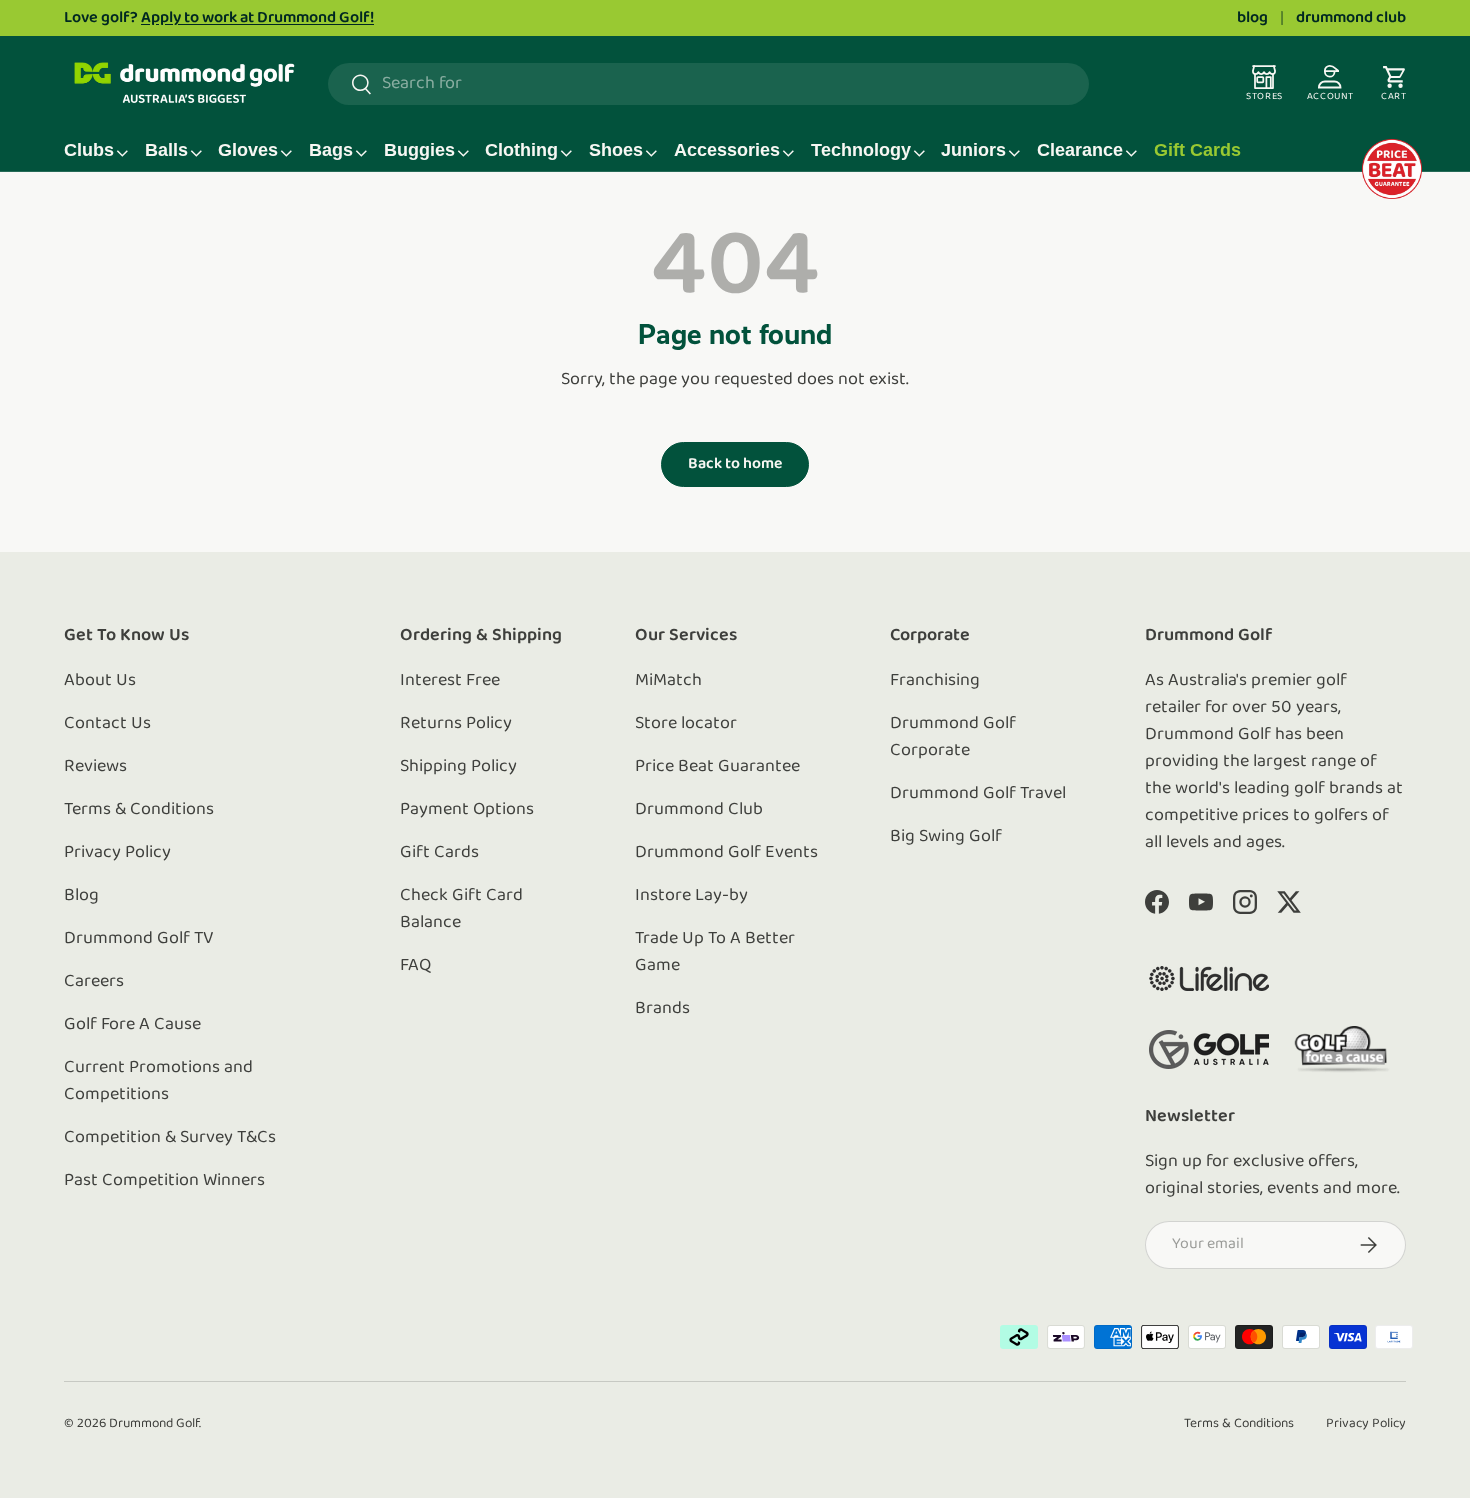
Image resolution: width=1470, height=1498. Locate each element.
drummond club (1351, 18)
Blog (81, 896)
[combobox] (708, 84)
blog (1252, 18)
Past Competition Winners (164, 1181)
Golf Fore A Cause (132, 1025)
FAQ (415, 966)
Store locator (686, 724)
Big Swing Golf (946, 837)
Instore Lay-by (691, 896)
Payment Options (467, 810)
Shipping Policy (458, 767)
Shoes (616, 150)
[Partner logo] (1209, 978)
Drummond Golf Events (726, 853)
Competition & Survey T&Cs (170, 1138)
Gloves (248, 150)
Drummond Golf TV (139, 939)
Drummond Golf (154, 1423)
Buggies (419, 150)
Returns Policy (456, 724)
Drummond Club (699, 810)
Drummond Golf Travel (978, 794)
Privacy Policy (117, 853)
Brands (662, 1009)
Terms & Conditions (139, 810)
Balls (166, 150)
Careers (94, 982)
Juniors (973, 150)
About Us (100, 681)
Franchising (935, 681)
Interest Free (450, 681)
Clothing (521, 150)
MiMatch (668, 681)
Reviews (95, 767)
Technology (861, 150)
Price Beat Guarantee (717, 767)
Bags (331, 150)
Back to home (735, 464)
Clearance (1080, 150)
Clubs (89, 150)
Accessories (727, 150)
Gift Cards (1197, 150)
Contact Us (107, 724)
